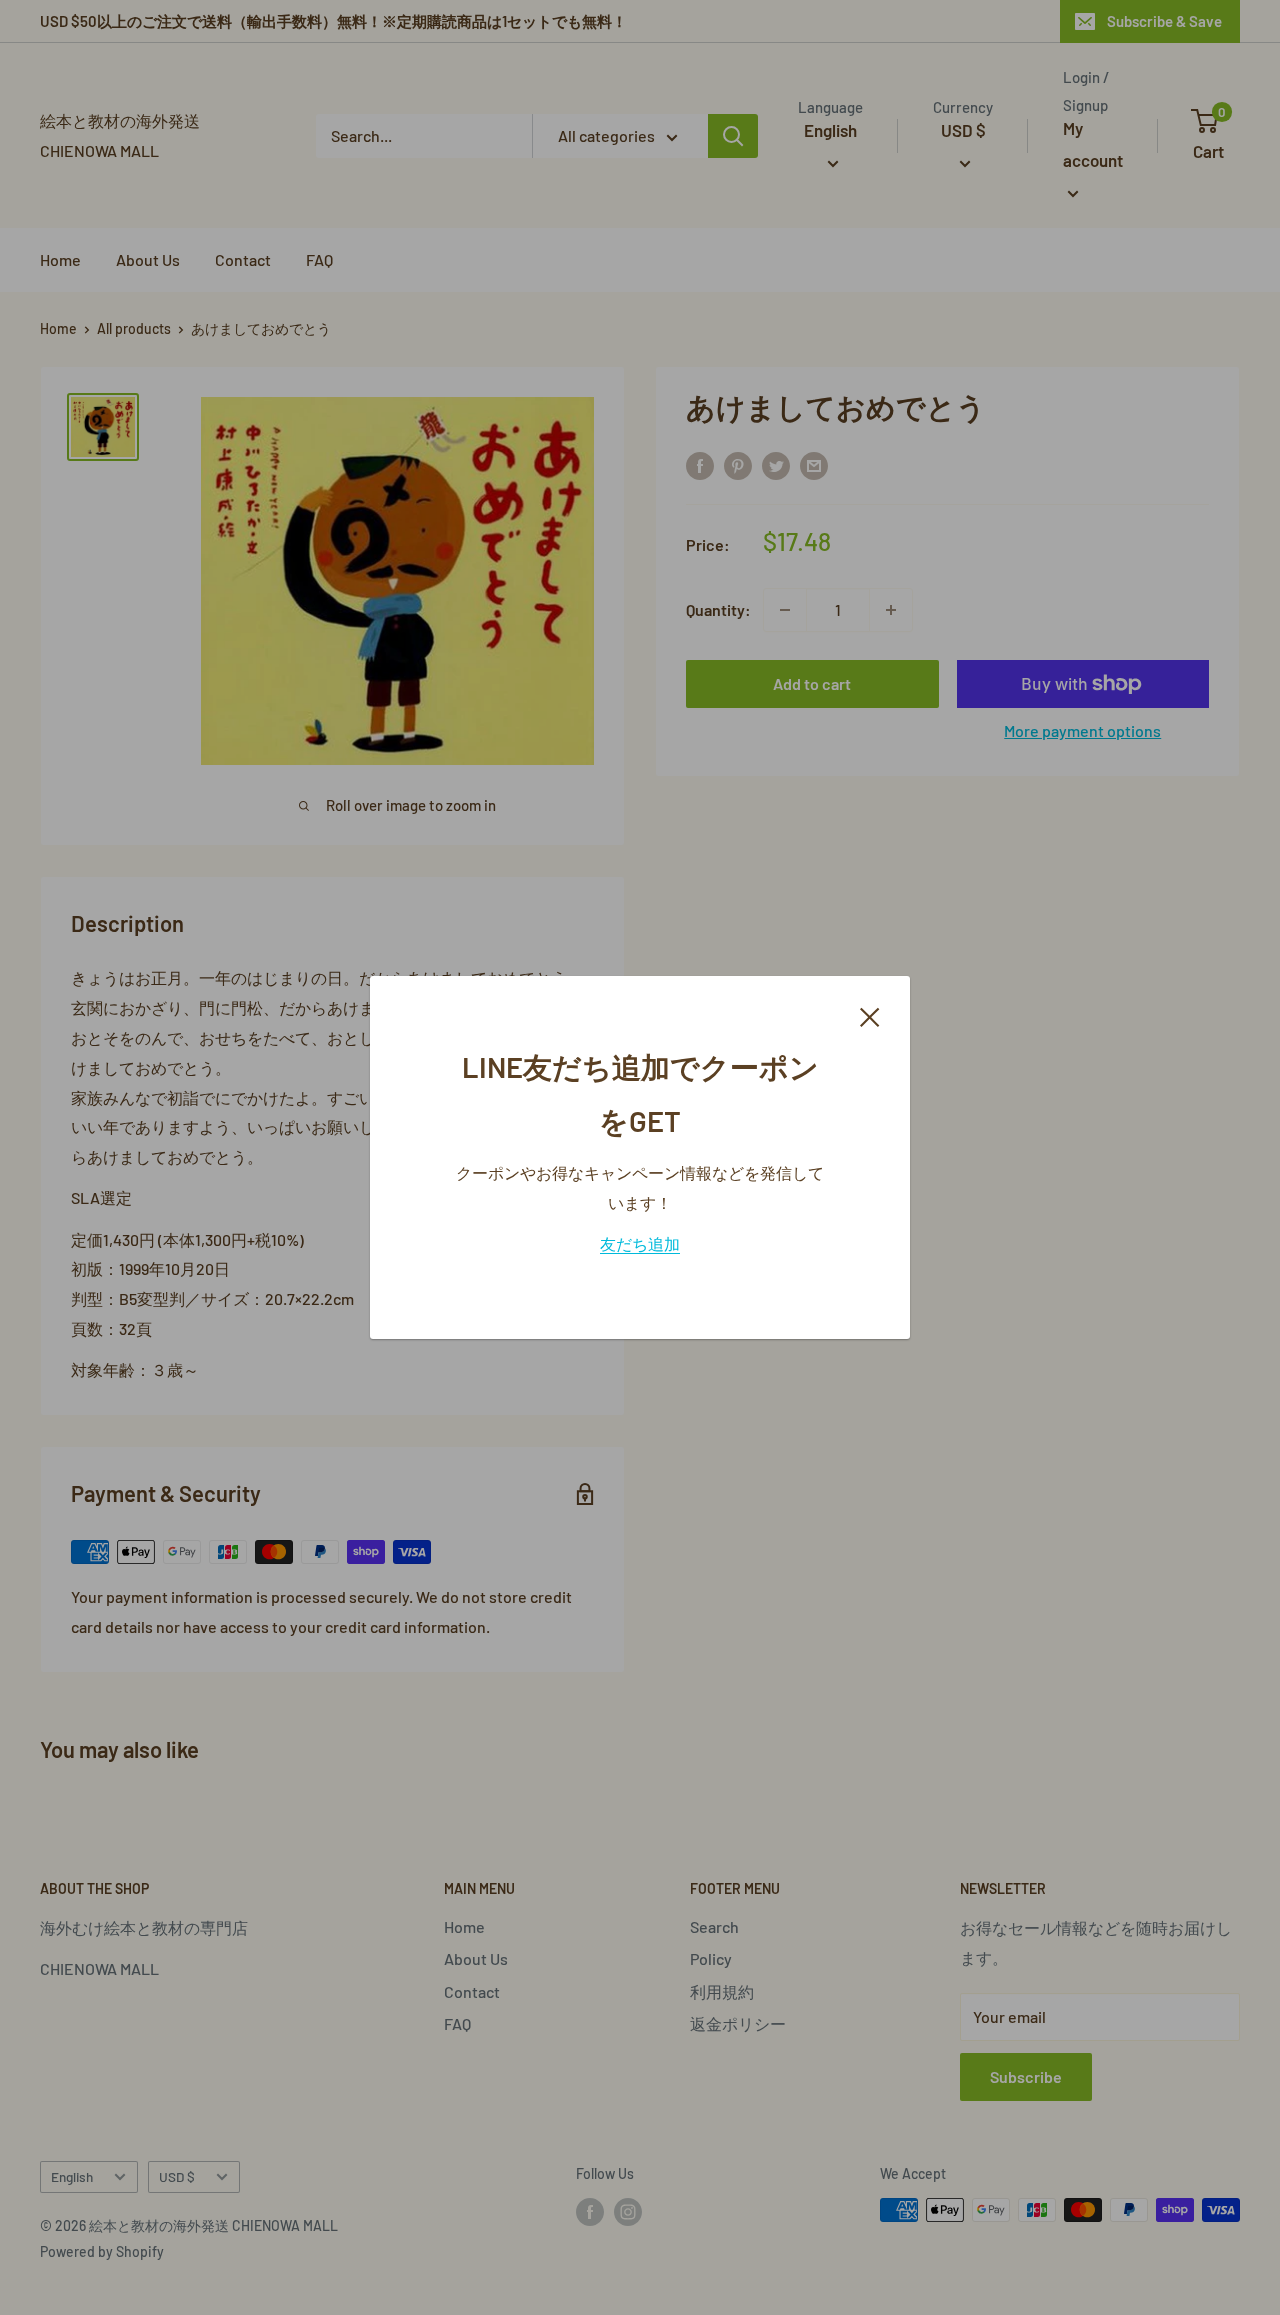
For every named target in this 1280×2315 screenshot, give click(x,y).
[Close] (870, 1015)
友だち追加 (640, 1243)
